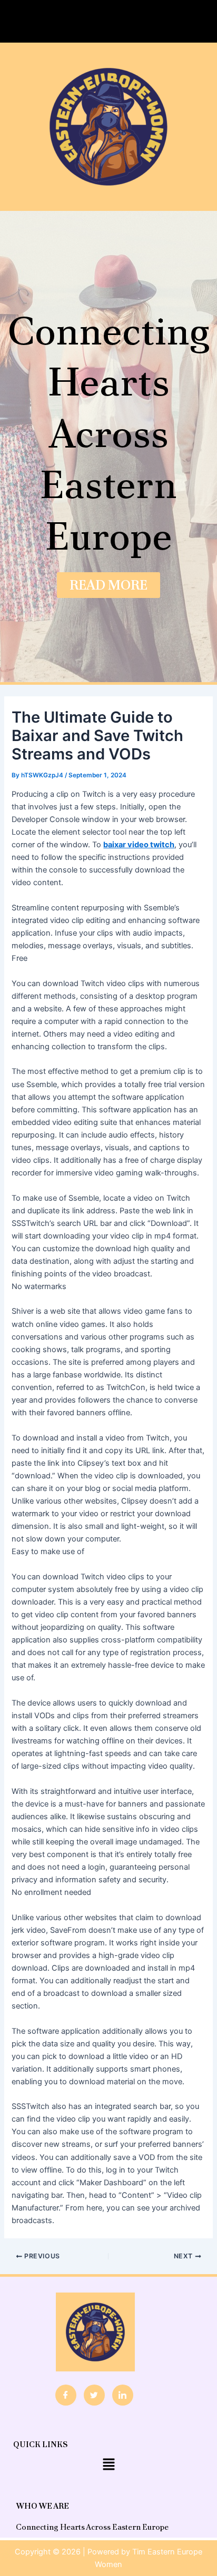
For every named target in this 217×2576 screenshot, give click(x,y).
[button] (108, 21)
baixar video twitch (139, 845)
